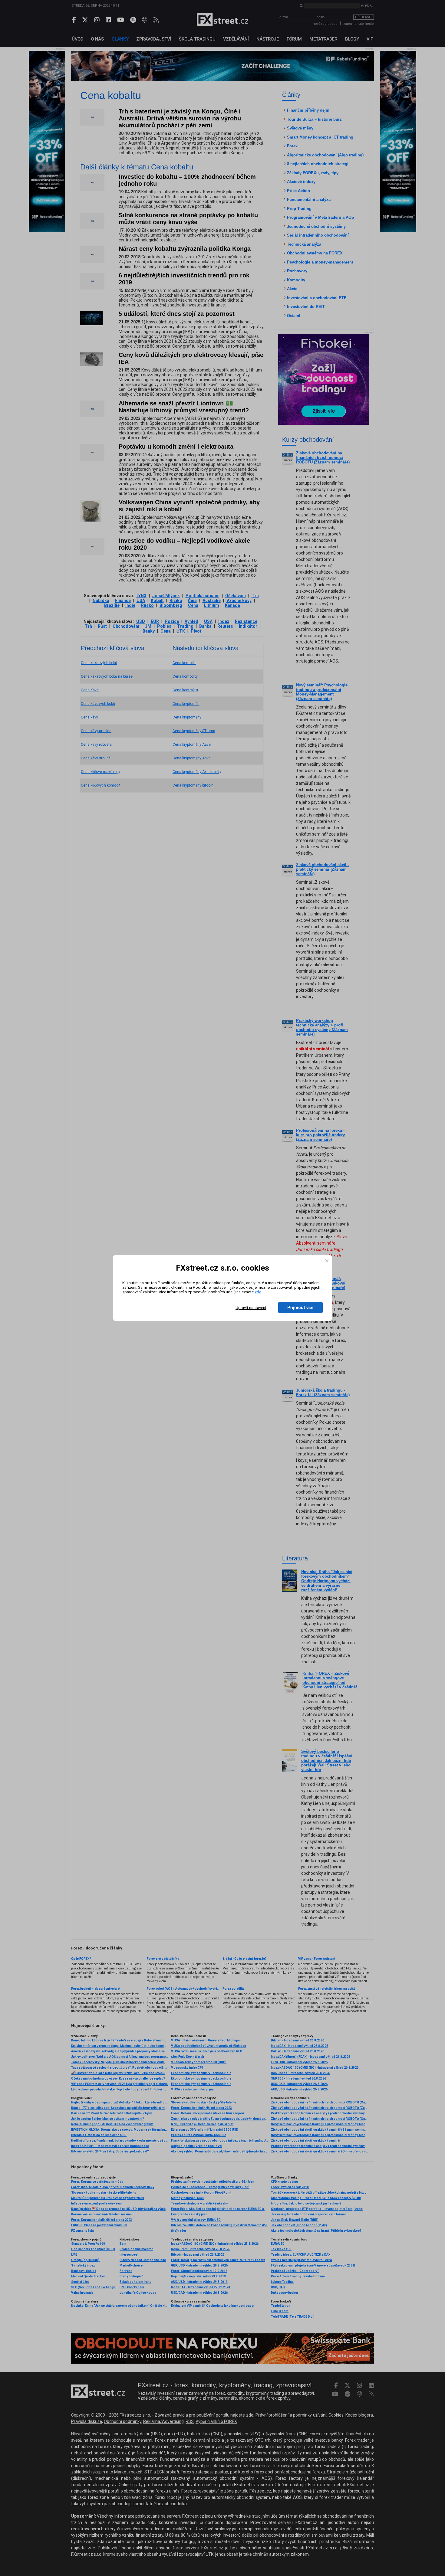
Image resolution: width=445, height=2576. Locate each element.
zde (258, 1292)
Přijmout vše (300, 1308)
